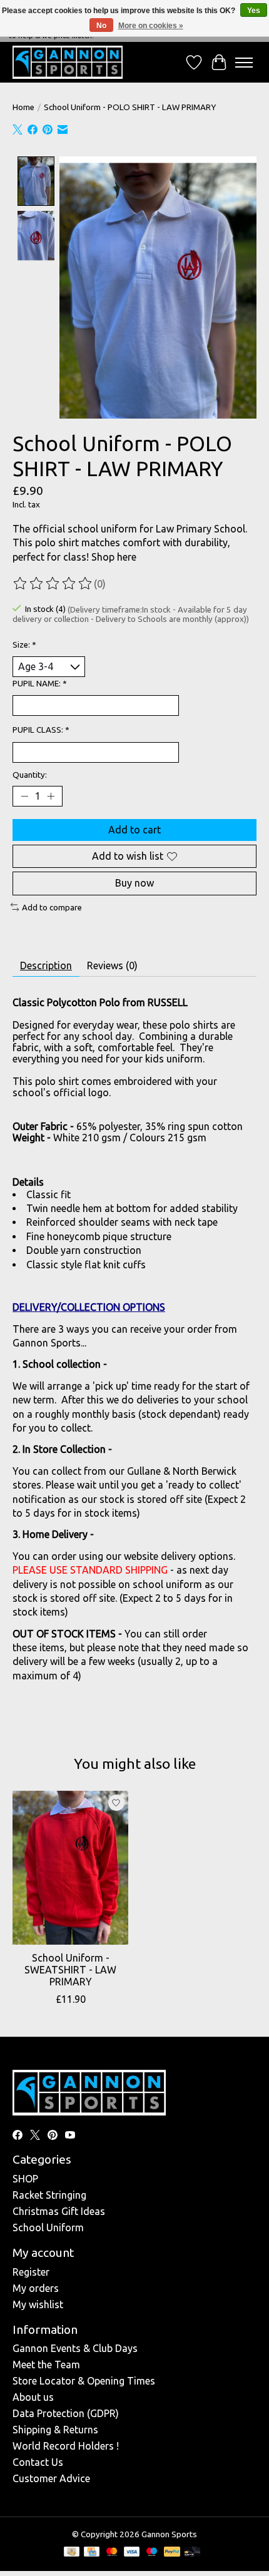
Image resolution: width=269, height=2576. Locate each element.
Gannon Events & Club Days (75, 2348)
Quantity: (30, 775)
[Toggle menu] (244, 63)
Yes (254, 11)
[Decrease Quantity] (24, 797)
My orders (36, 2288)
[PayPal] (172, 2553)
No (101, 26)
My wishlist (38, 2304)
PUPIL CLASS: (41, 730)
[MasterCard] (112, 2553)
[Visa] (132, 2553)
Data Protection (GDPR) (66, 2413)
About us (33, 2397)
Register (31, 2272)
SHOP (25, 2179)
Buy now (134, 883)
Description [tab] (46, 965)
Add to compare (52, 908)
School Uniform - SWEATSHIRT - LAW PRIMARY (70, 1970)
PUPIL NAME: (40, 684)
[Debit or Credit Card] (192, 2553)
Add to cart (134, 830)
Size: (24, 645)
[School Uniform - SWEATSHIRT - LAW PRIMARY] (70, 1868)
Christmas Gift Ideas (59, 2211)
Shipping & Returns (55, 2430)
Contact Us (38, 2462)
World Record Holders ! (66, 2446)
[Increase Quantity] (51, 797)
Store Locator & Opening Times (84, 2381)
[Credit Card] (92, 2553)
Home (23, 107)
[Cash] (72, 2553)
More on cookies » (151, 26)
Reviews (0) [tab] (112, 965)
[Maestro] (152, 2553)
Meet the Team (46, 2365)
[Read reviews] (53, 584)
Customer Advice (51, 2478)
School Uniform (48, 2227)
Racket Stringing (49, 2195)
